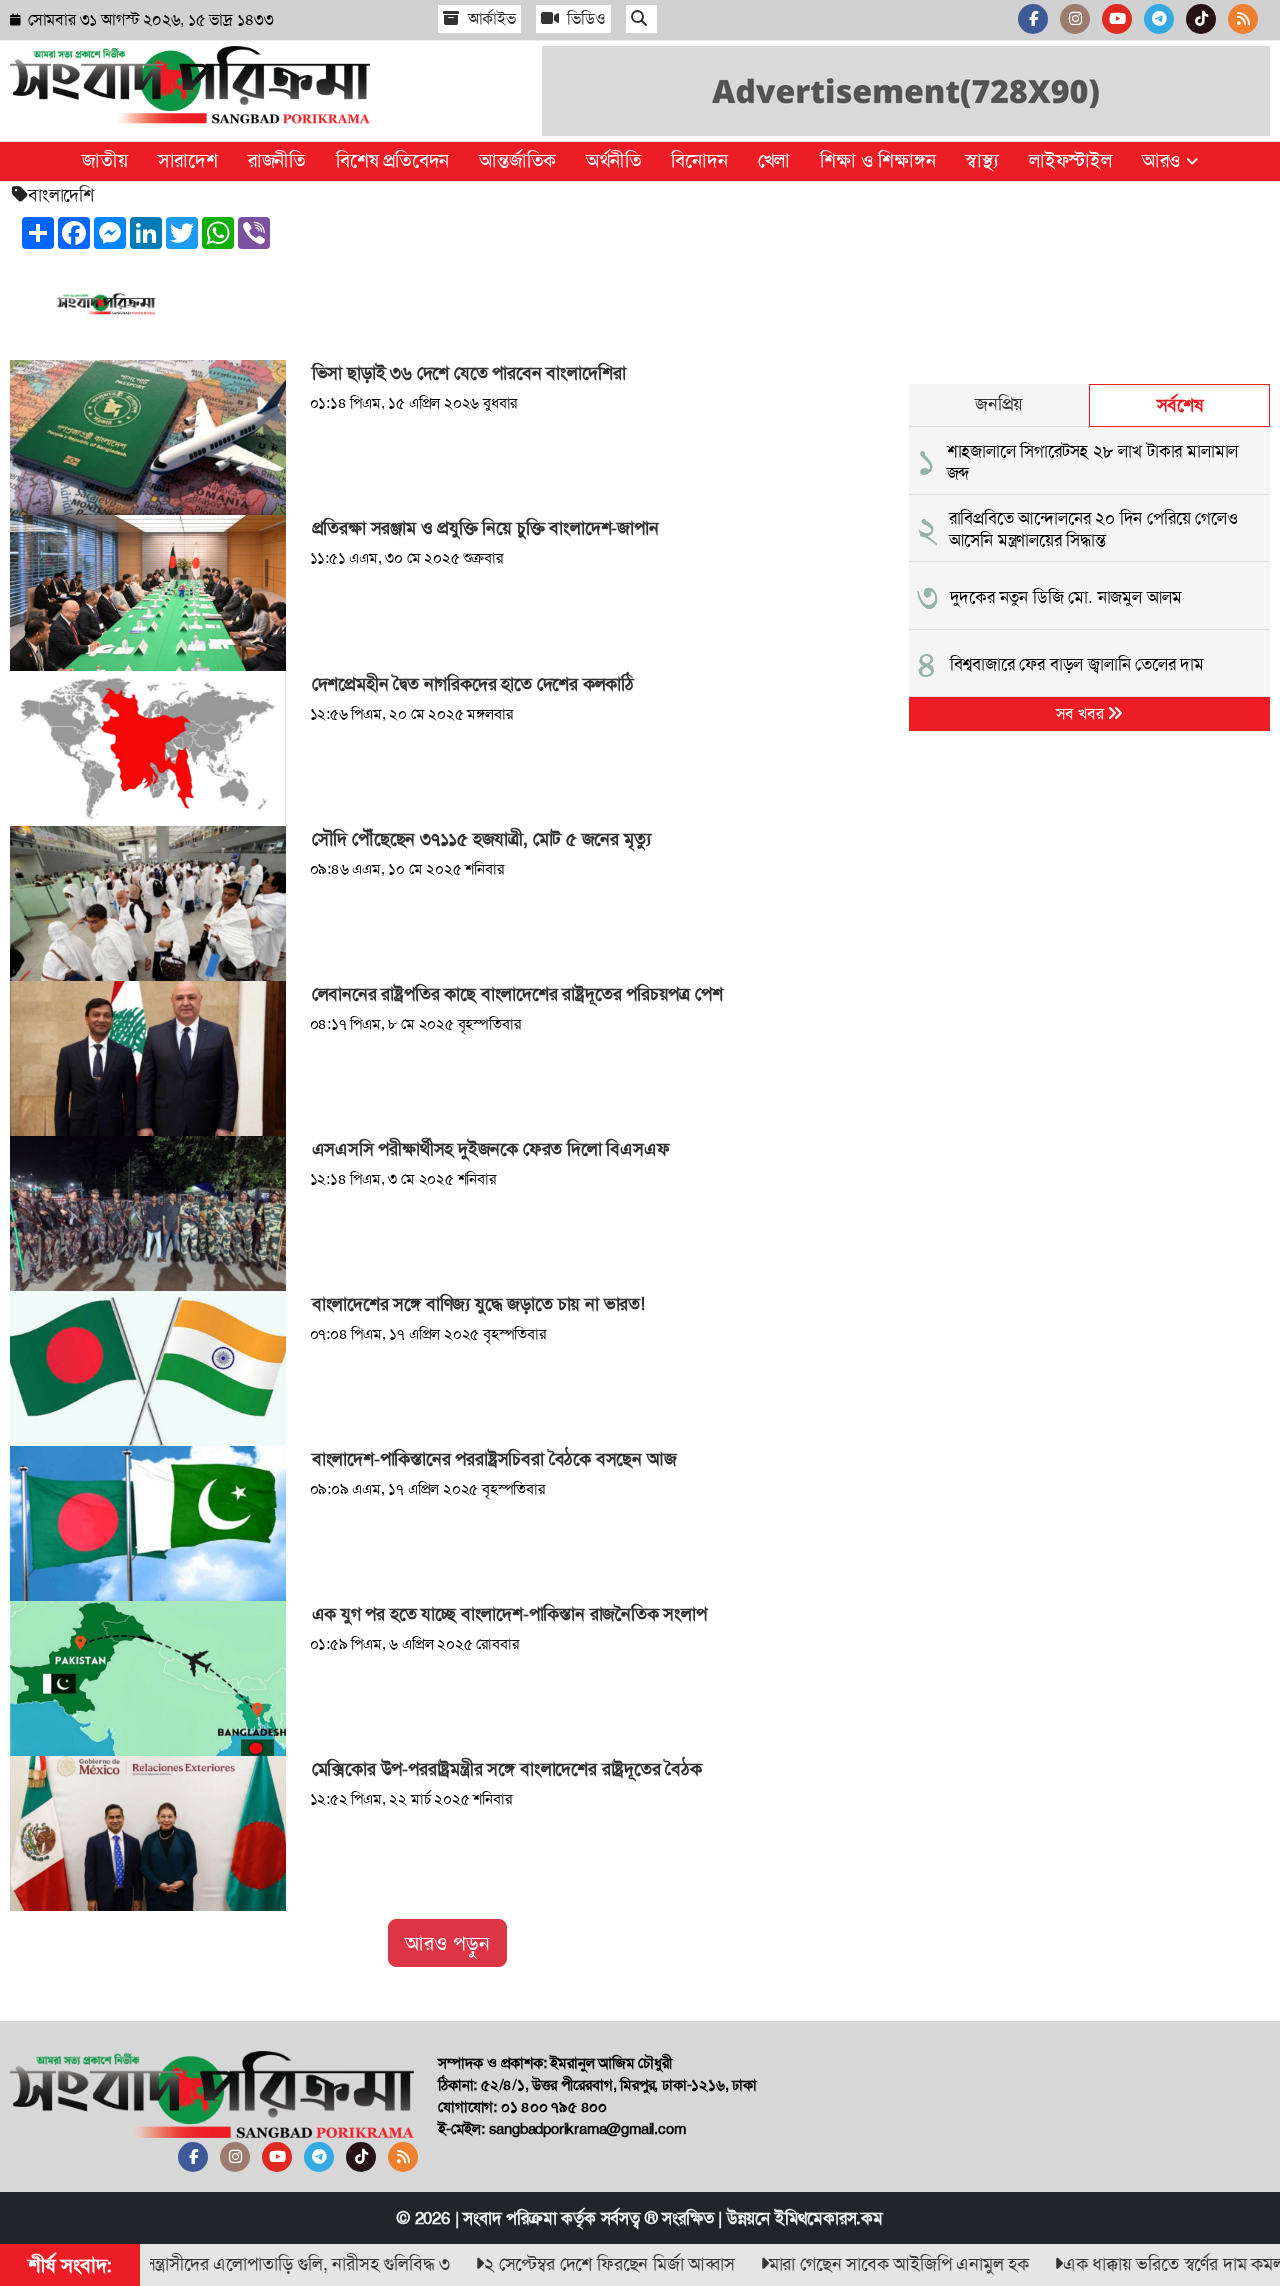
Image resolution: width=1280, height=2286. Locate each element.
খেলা (774, 160)
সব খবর (1082, 713)
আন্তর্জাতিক (517, 160)
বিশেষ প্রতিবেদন (392, 160)
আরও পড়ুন (447, 1943)
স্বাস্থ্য (982, 160)
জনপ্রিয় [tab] (999, 404)
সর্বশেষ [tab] (1180, 405)
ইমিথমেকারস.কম (829, 2218)
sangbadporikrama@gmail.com (587, 2129)
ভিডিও (585, 18)
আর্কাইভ (490, 18)
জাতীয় (104, 160)
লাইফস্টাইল (1070, 160)
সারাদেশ (188, 160)
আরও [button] (1164, 160)
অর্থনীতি (613, 160)
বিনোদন (699, 160)
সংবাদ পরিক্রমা (509, 2218)
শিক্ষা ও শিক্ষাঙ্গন (877, 160)
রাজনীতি (277, 160)
